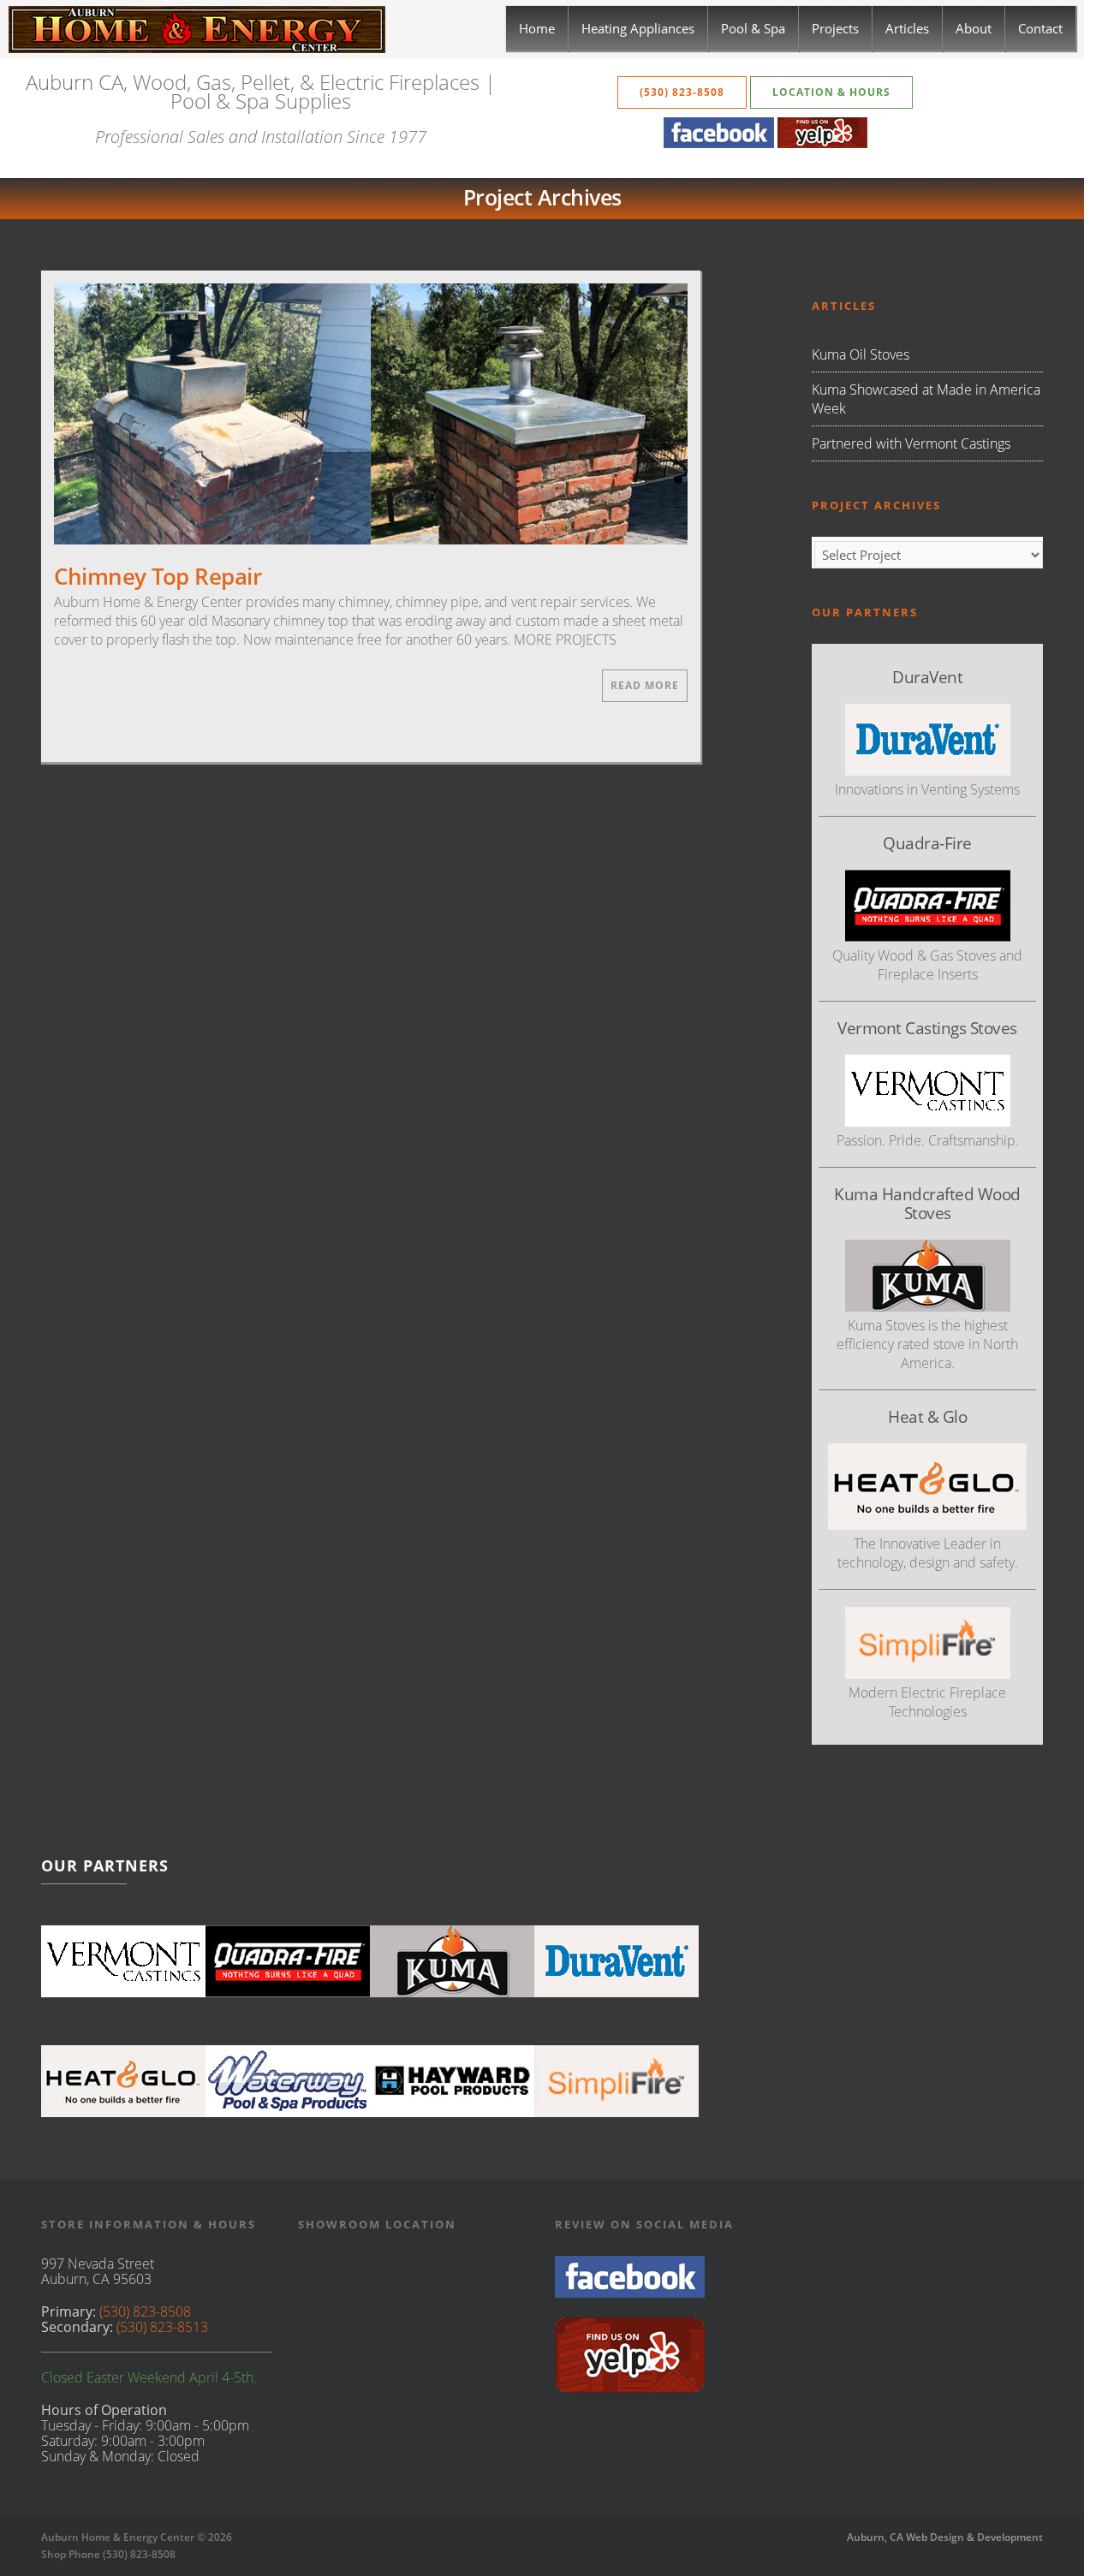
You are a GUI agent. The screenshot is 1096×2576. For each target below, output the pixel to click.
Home (537, 28)
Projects (835, 28)
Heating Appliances (638, 28)
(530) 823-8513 (162, 2327)
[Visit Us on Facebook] (630, 2293)
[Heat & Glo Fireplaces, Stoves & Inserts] (123, 2081)
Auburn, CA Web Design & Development (945, 2537)
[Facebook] (719, 143)
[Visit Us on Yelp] (630, 2388)
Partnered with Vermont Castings (911, 443)
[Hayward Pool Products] (452, 2081)
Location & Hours (831, 92)
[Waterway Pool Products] (288, 2081)
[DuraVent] (616, 1961)
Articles (907, 28)
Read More (645, 685)
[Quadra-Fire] (288, 1961)
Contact (1040, 28)
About (974, 28)
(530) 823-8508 (682, 92)
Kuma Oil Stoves (861, 354)
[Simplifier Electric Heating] (928, 1674)
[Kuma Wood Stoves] (452, 1961)
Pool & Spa (753, 28)
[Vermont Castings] (123, 1961)
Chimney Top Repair (158, 576)
